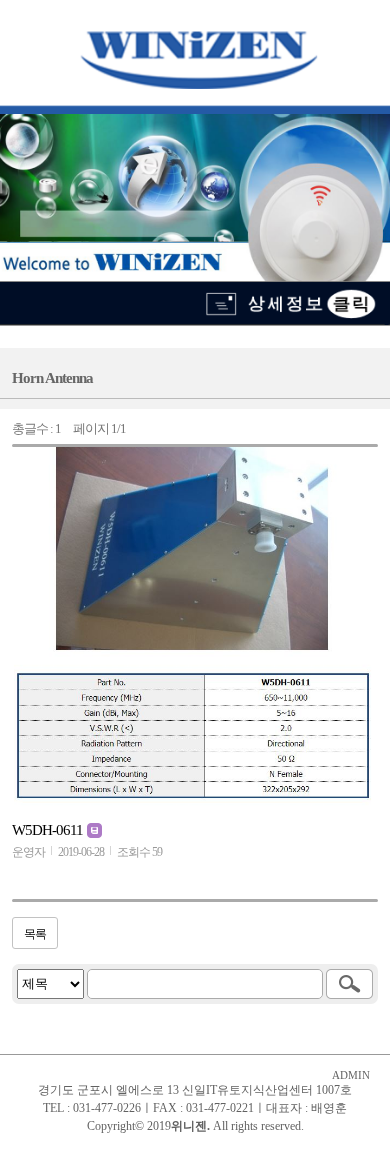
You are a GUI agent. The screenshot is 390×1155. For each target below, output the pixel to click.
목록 (35, 934)
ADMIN (351, 1075)
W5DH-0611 (49, 830)
